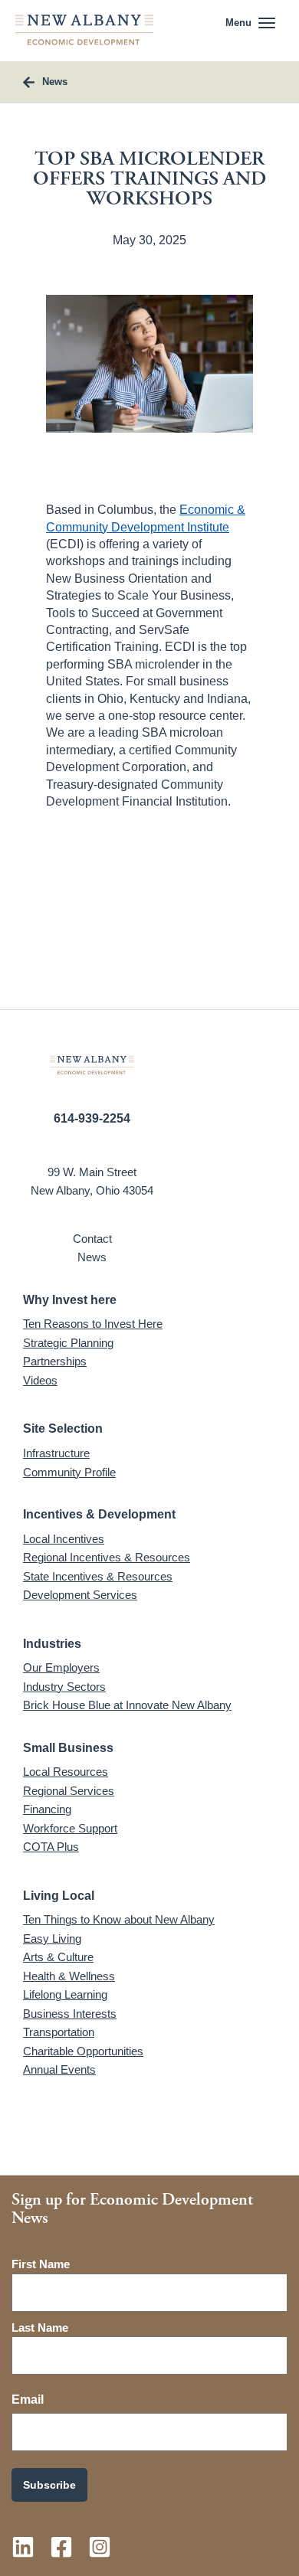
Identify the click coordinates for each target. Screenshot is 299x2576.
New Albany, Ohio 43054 (92, 1190)
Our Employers (61, 1667)
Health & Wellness (69, 1976)
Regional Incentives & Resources (107, 1557)
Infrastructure (56, 1453)
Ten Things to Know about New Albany (119, 1919)
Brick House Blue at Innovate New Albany (127, 1705)
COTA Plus (51, 1847)
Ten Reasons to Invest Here (93, 1324)
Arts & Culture (58, 1957)
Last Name (40, 2328)
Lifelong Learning (65, 1994)
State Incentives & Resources (98, 1576)
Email (28, 2399)
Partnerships (55, 1361)
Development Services (80, 1595)
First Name (41, 2264)
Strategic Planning (68, 1343)
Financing (47, 1809)
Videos (40, 1380)
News (92, 1257)
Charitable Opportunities (83, 2051)
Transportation (59, 2032)
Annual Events (59, 2069)
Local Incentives (64, 1539)
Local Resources (66, 1772)
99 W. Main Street (92, 1172)
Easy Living (52, 1939)
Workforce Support (70, 1828)
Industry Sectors (64, 1687)
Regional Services (69, 1791)
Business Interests (70, 2014)
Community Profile (69, 1472)
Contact (92, 1239)
